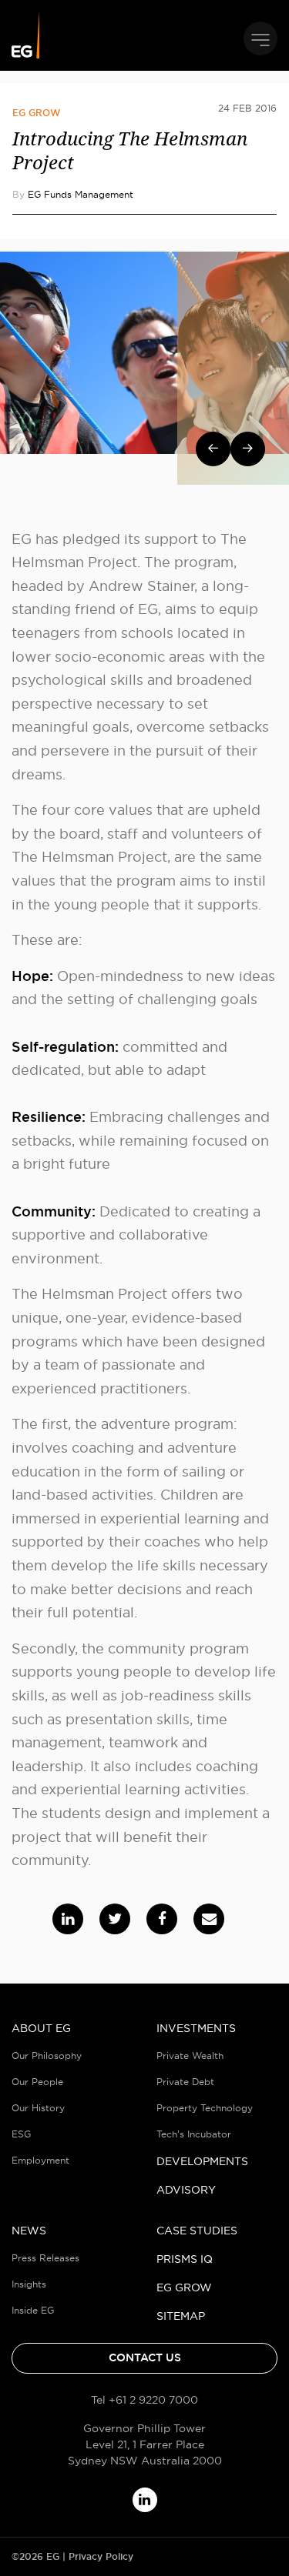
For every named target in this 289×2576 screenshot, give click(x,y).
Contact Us (145, 2357)
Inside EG (33, 2310)
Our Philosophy (47, 2055)
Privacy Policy (101, 2557)
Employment (40, 2160)
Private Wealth (190, 2055)
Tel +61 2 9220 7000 (144, 2400)
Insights (29, 2284)
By (73, 194)
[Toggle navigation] (260, 38)
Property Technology (205, 2108)
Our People (37, 2082)
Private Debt (185, 2082)
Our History (38, 2108)
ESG (21, 2134)
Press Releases (45, 2258)
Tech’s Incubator (194, 2134)
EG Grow (36, 113)
